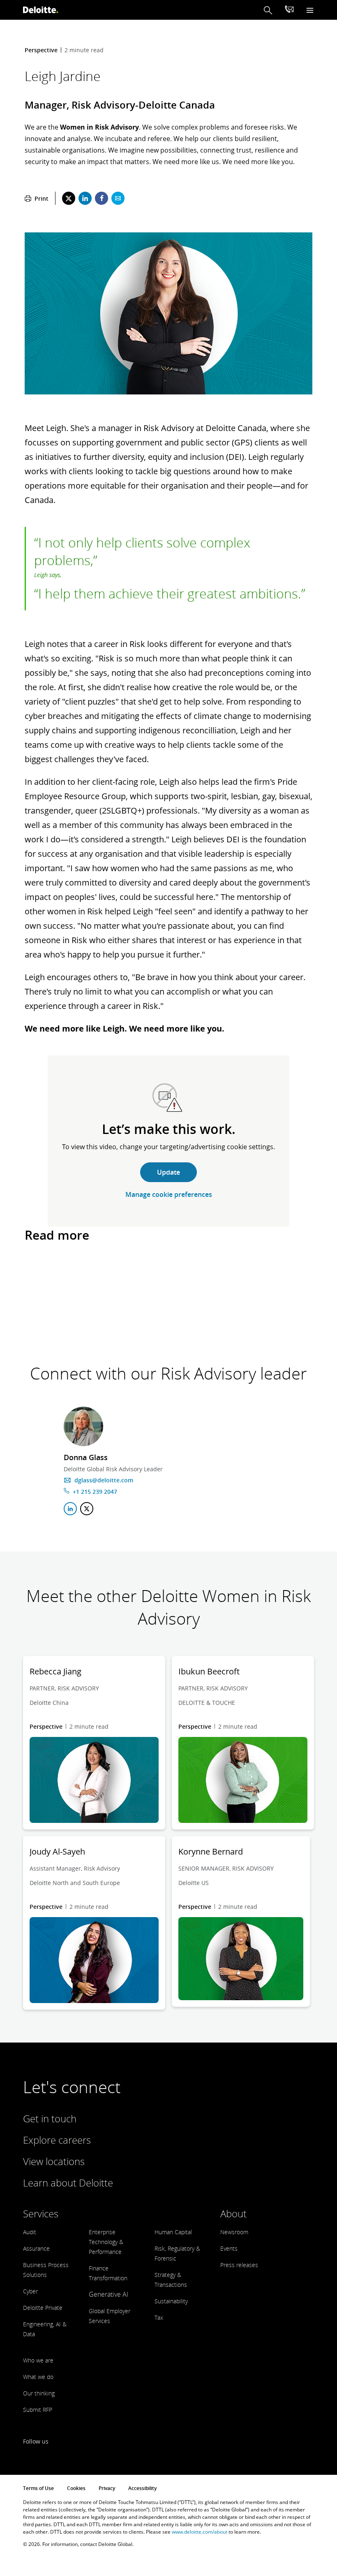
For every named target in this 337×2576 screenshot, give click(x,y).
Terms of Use (38, 2488)
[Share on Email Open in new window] (118, 198)
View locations (54, 2161)
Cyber (30, 2291)
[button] (268, 10)
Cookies (76, 2488)
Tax (159, 2317)
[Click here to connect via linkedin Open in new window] (70, 1509)
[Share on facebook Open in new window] (102, 198)
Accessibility (142, 2488)
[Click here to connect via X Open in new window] (87, 1509)
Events (229, 2248)
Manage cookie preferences (169, 1194)
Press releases (239, 2265)
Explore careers (57, 2140)
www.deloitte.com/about (200, 2532)
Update (168, 1172)
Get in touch (50, 2118)
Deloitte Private (43, 2308)
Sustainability (171, 2301)
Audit (30, 2232)
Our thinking (39, 2393)
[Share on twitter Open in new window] (69, 198)
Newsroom (234, 2232)
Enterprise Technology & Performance (106, 2242)
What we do (38, 2377)
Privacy (107, 2488)
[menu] (310, 10)
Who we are (38, 2360)
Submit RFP (38, 2410)
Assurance (36, 2248)
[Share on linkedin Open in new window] (85, 198)
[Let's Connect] (289, 10)
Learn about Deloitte (68, 2183)
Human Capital (173, 2232)
